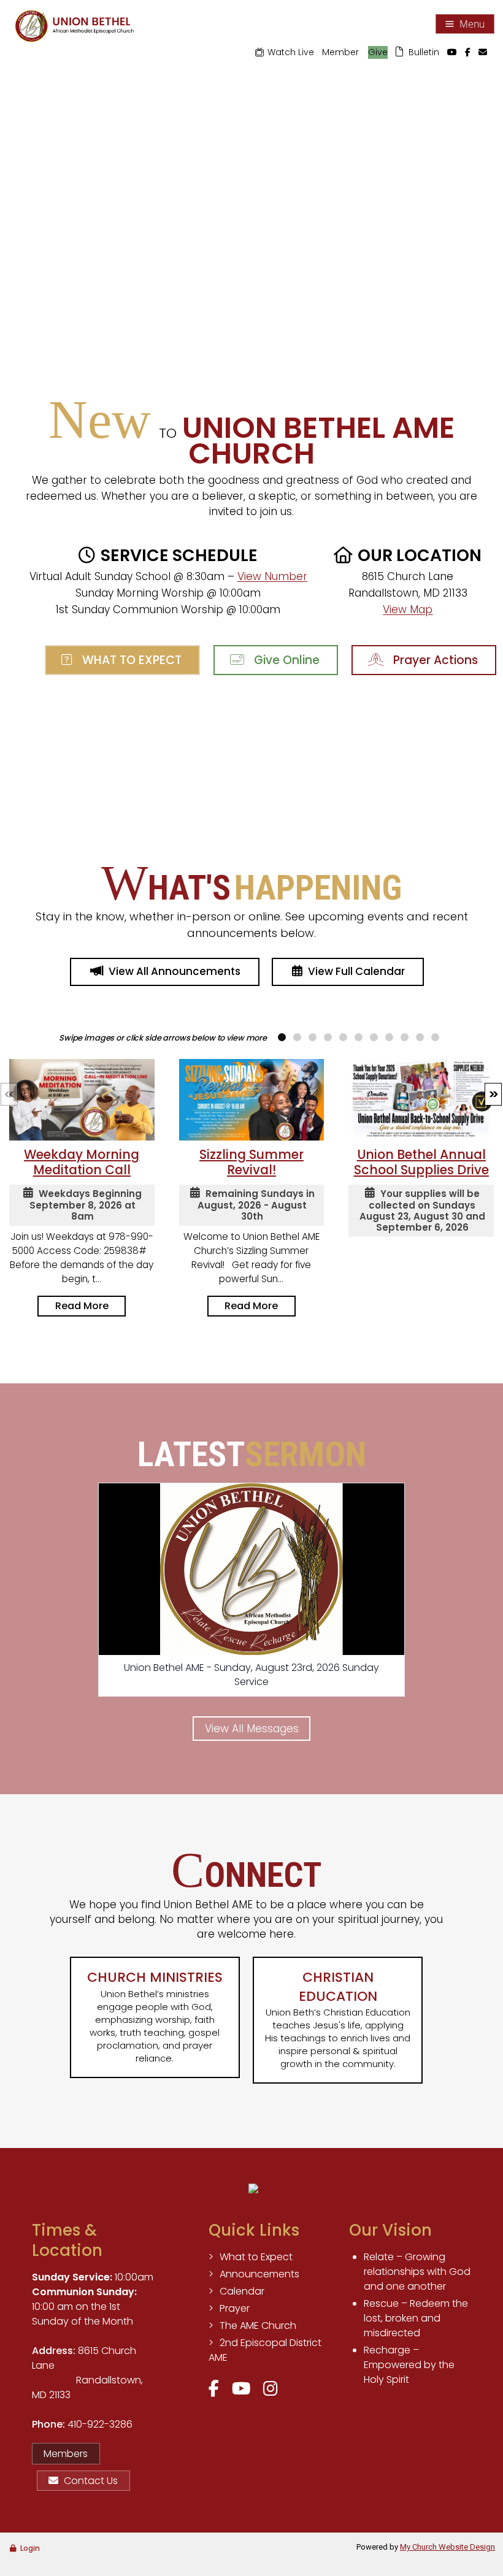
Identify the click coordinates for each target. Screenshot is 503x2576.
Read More (82, 1306)
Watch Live (291, 52)
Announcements (259, 2274)
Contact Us (91, 2481)
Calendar (242, 2291)
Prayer (235, 2308)
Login (30, 2548)
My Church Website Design (447, 2547)
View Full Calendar (356, 971)
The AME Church (258, 2326)
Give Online (284, 660)
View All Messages (252, 1729)
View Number (272, 576)
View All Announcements (175, 971)
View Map (408, 610)
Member (340, 52)
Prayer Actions (432, 660)
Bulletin (424, 52)
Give (378, 52)
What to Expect (129, 660)
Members (66, 2454)
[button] (493, 1094)
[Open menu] (465, 24)
